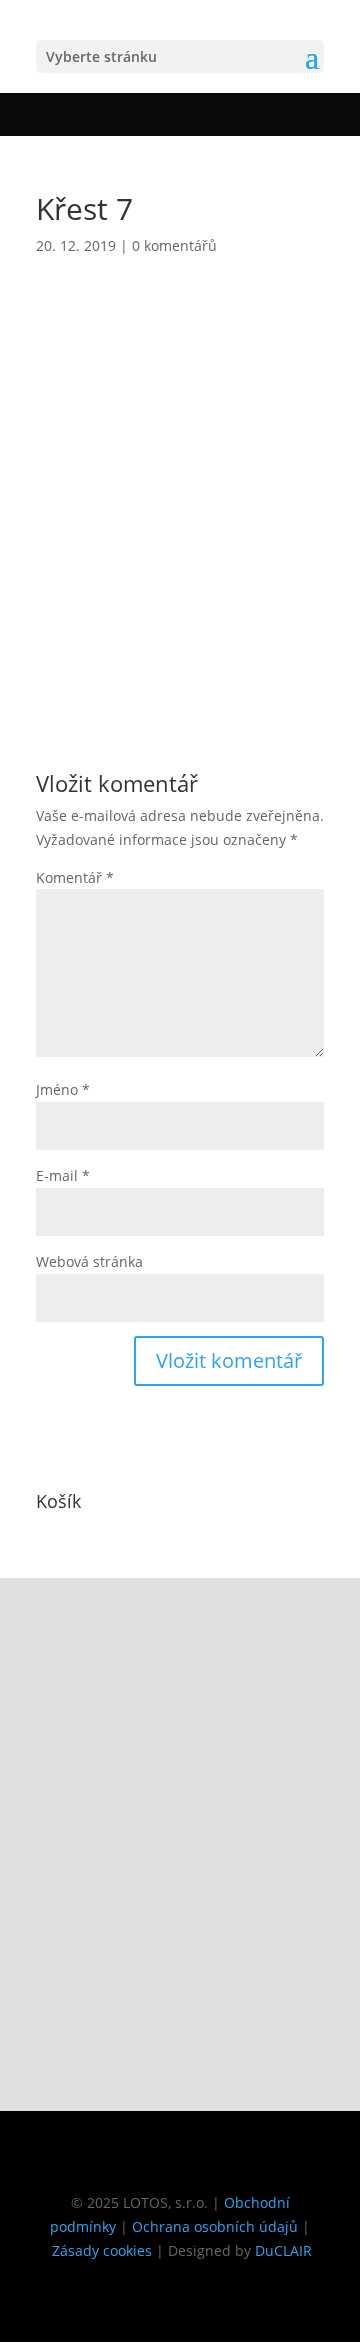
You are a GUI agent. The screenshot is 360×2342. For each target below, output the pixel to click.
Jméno (63, 1089)
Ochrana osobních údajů (215, 2226)
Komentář (75, 877)
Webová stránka (89, 1261)
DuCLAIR (283, 2250)
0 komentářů (174, 245)
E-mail (63, 1175)
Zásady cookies (102, 2250)
